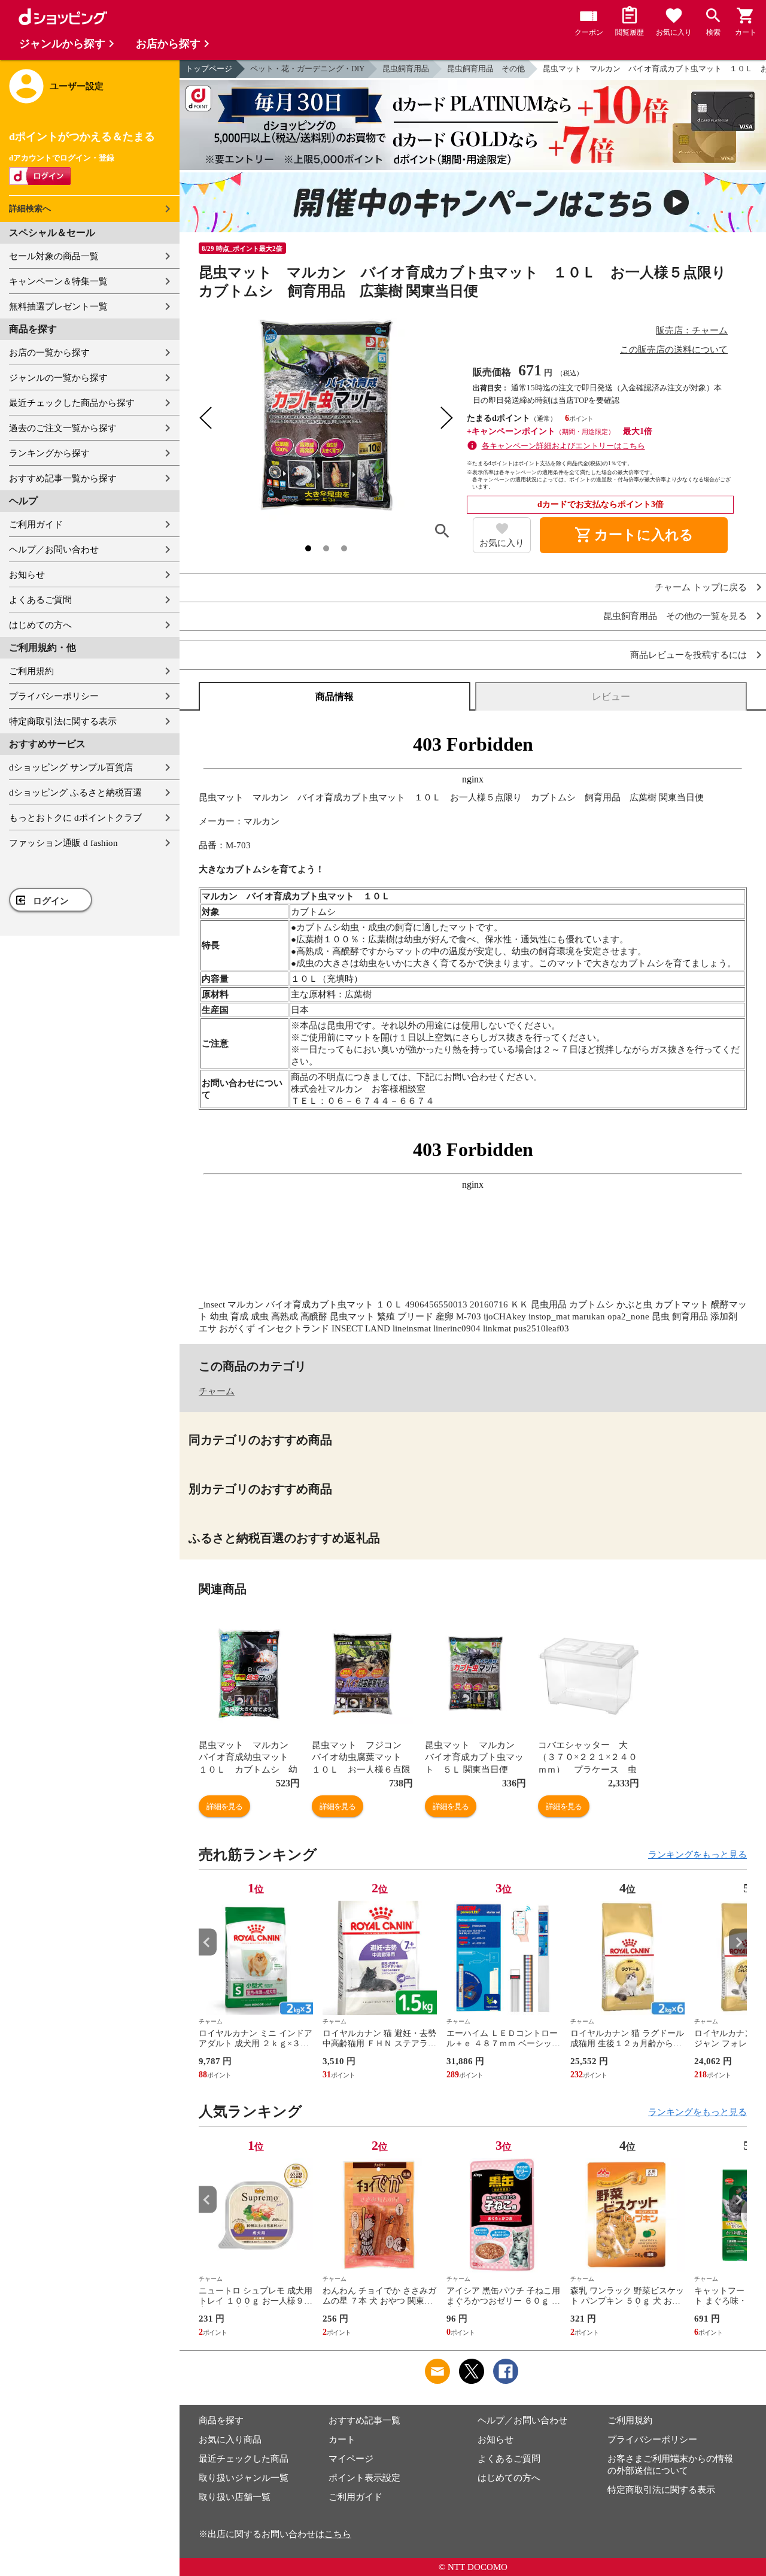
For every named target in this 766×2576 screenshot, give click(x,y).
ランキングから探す (49, 453)
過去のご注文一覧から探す (63, 428)
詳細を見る (224, 1806)
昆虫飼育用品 (406, 69)
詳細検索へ (30, 209)
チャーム (217, 1391)
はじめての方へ (40, 625)
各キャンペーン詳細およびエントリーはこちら (563, 446)
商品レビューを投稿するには (689, 655)
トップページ (209, 69)
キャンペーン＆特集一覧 (58, 281)
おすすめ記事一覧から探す (63, 478)
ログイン (51, 901)
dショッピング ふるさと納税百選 (75, 793)
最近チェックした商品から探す (72, 403)
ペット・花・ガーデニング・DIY (307, 69)
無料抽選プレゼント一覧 (58, 307)
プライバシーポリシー (54, 696)
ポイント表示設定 (364, 2478)
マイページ (351, 2459)
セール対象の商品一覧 (54, 256)
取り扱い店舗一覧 (235, 2497)
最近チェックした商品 (244, 2459)
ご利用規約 (31, 671)
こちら (338, 2534)
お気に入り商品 (230, 2440)
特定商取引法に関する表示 (63, 721)
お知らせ (27, 575)
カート (342, 2440)
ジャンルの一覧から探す (58, 378)
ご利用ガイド (36, 524)
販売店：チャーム (692, 330)
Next (738, 1942)
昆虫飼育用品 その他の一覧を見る (675, 616)
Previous (208, 1942)
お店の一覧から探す (49, 353)
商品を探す (221, 2420)
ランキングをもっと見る (697, 1855)
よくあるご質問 (40, 600)
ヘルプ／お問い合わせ (54, 550)
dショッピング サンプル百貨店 (71, 767)
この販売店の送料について (674, 350)
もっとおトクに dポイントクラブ (75, 818)
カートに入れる (634, 535)
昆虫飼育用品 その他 (486, 69)
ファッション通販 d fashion (63, 843)
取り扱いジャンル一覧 (244, 2478)
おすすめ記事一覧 (364, 2420)
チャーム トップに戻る (701, 588)
